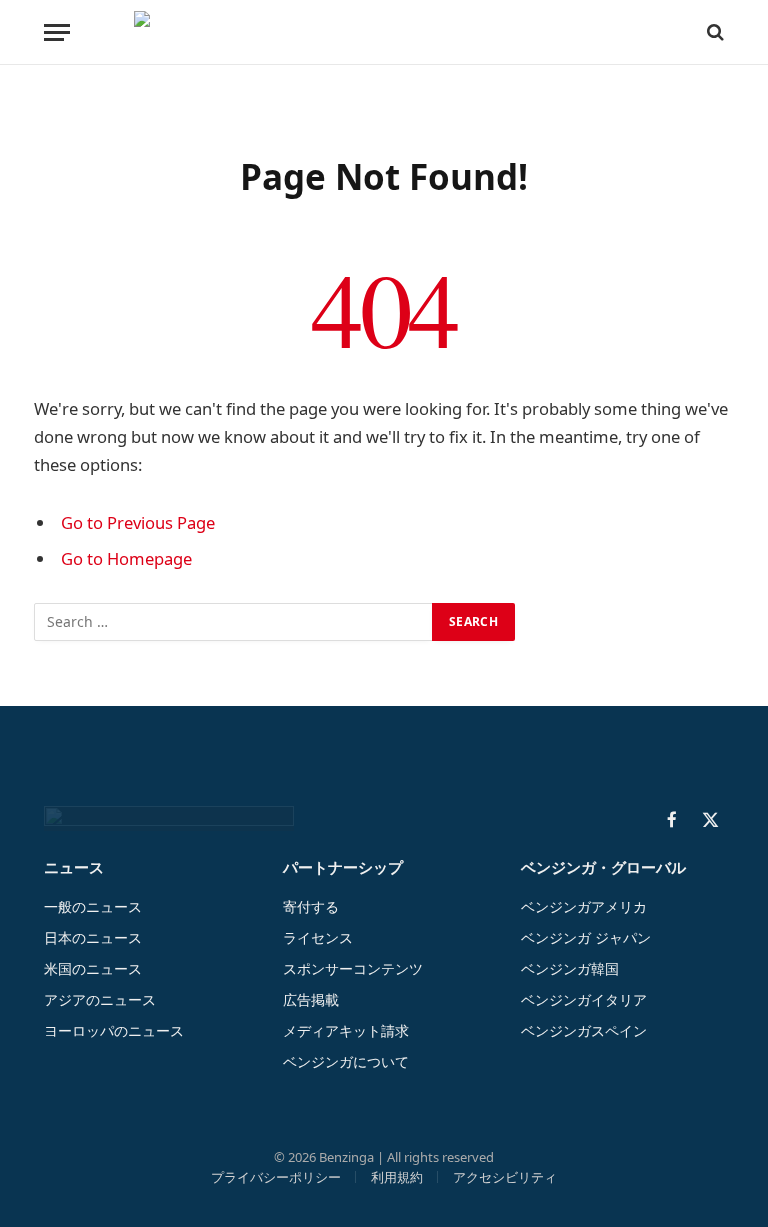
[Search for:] (234, 622)
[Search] (713, 32)
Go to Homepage (126, 558)
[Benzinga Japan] (384, 32)
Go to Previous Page (138, 522)
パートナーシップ (343, 867)
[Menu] (57, 32)
